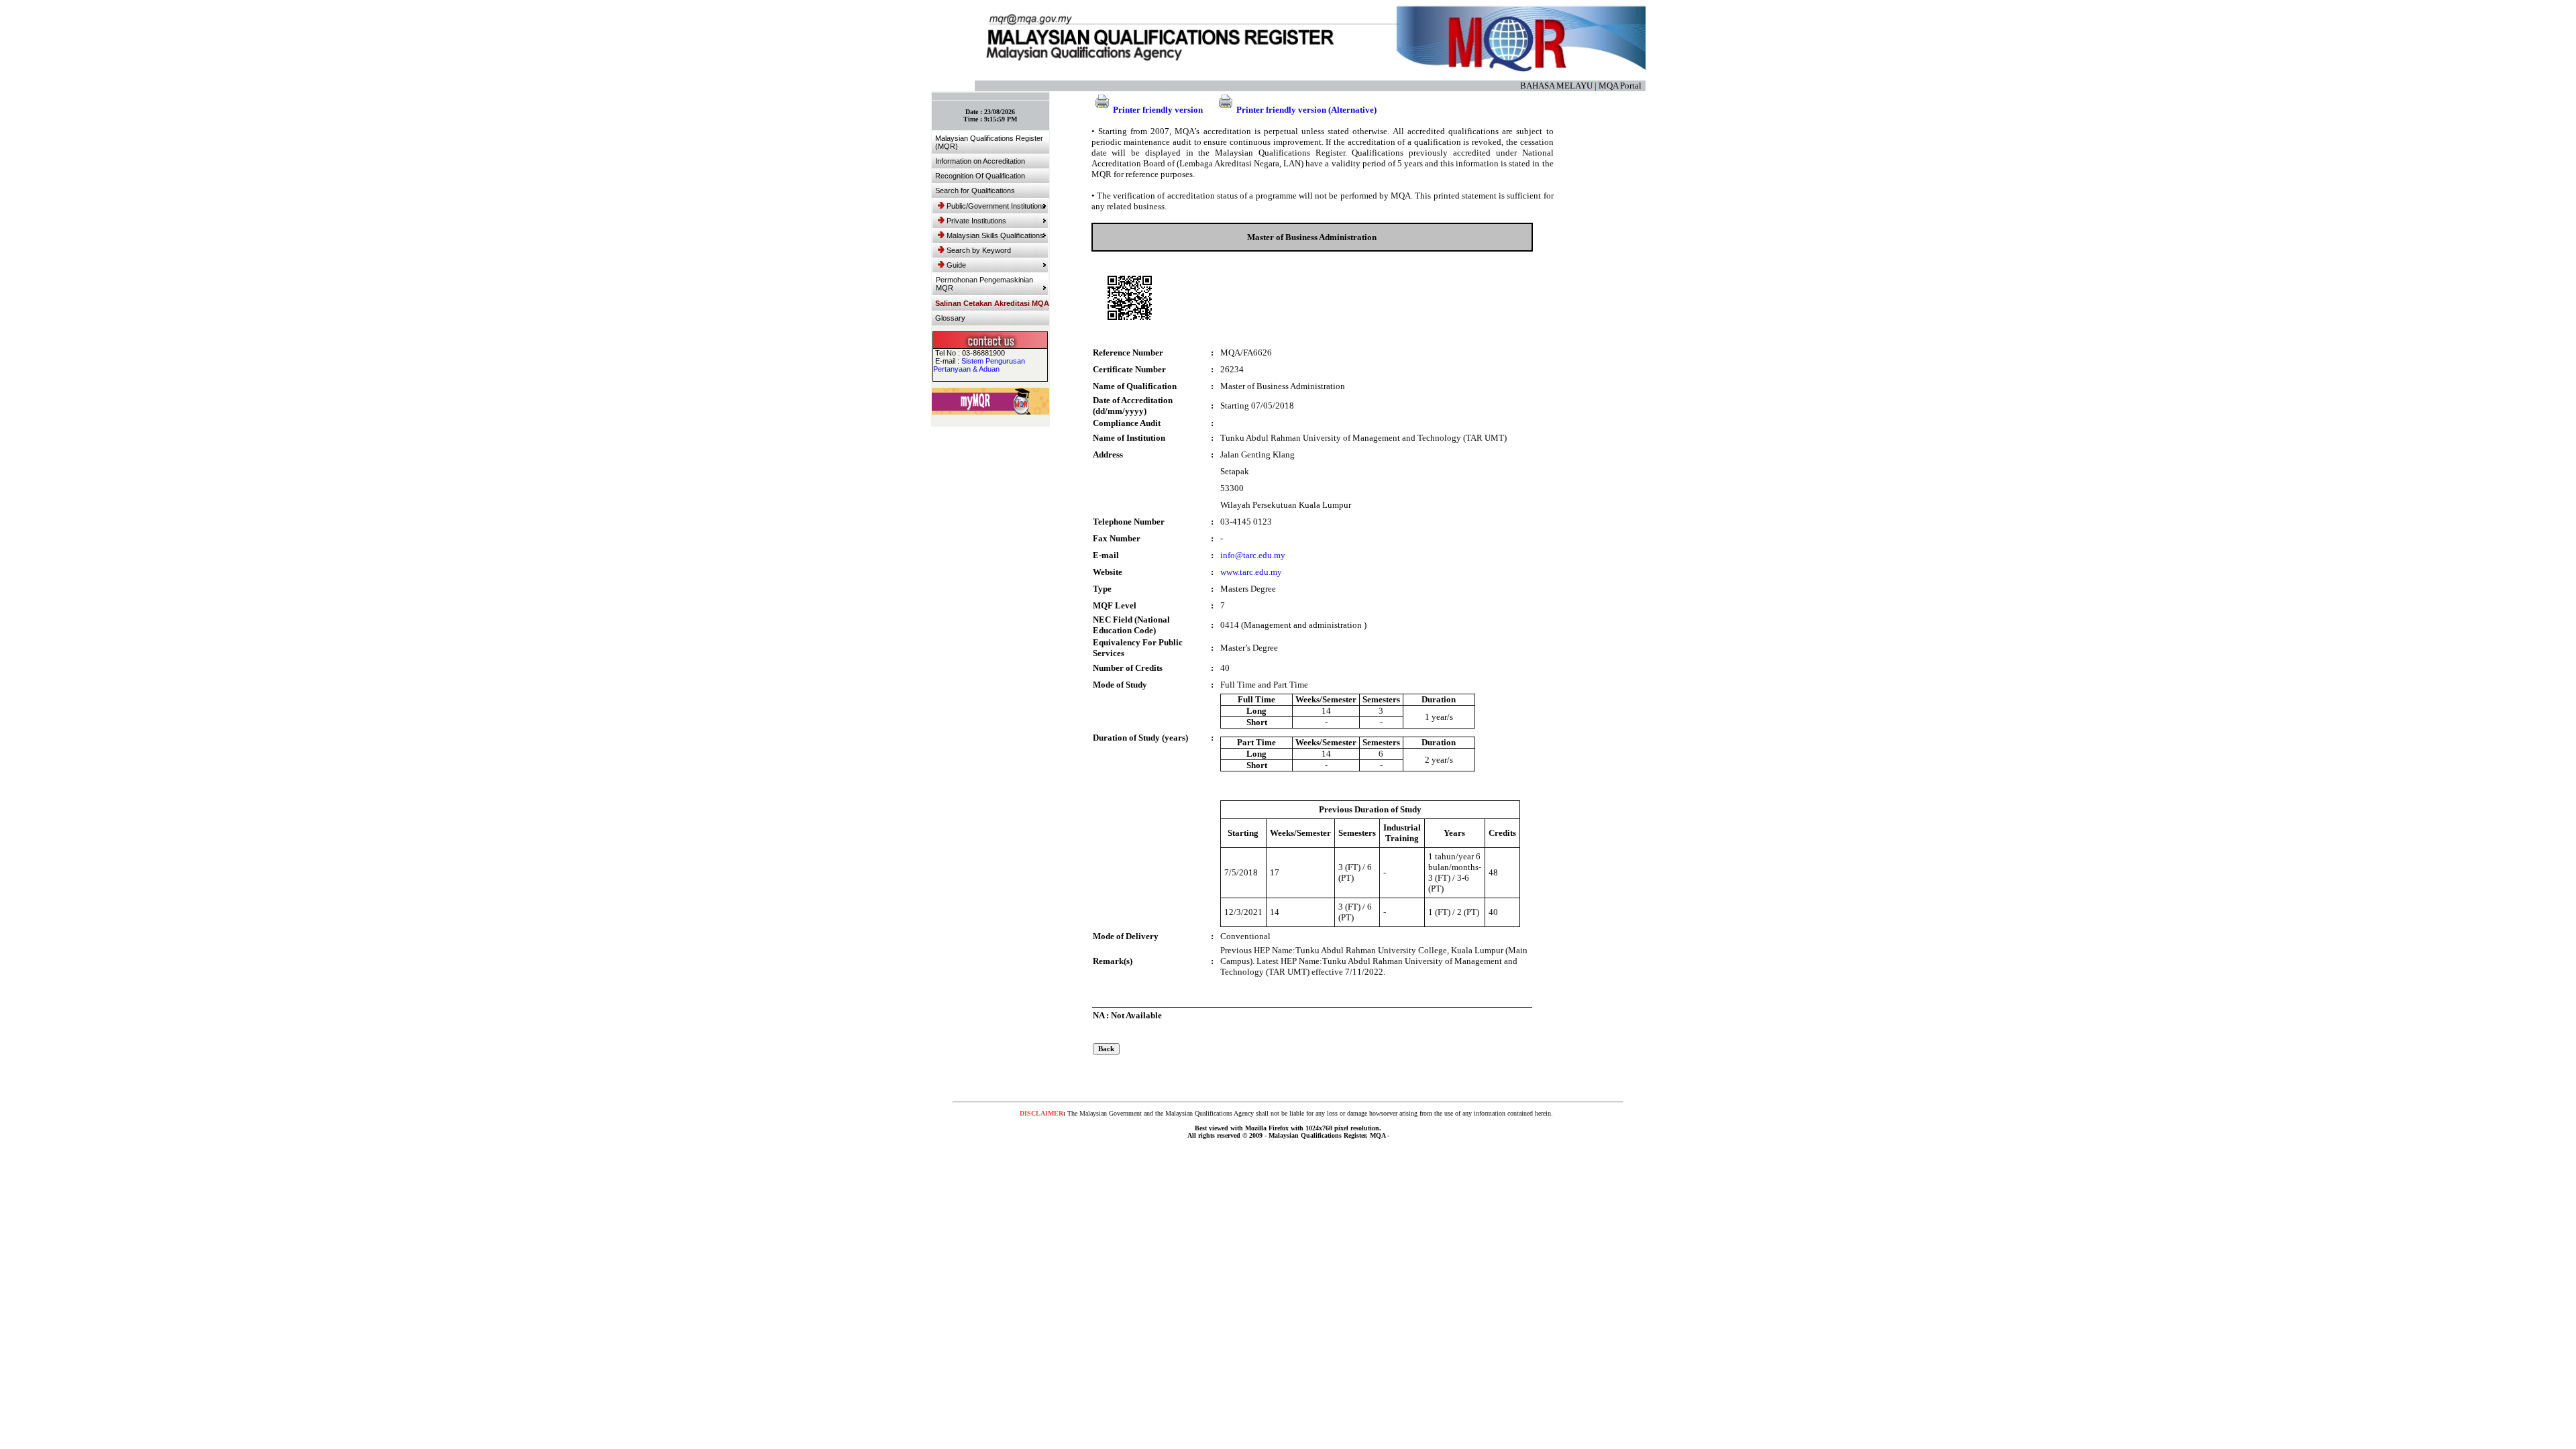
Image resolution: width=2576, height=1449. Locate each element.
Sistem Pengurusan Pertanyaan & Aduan (979, 365)
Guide (956, 265)
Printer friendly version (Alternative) (1306, 110)
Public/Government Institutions (996, 206)
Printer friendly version (1158, 110)
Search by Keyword (979, 250)
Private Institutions (976, 221)
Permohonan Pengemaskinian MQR (984, 284)
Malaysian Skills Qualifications (995, 235)
